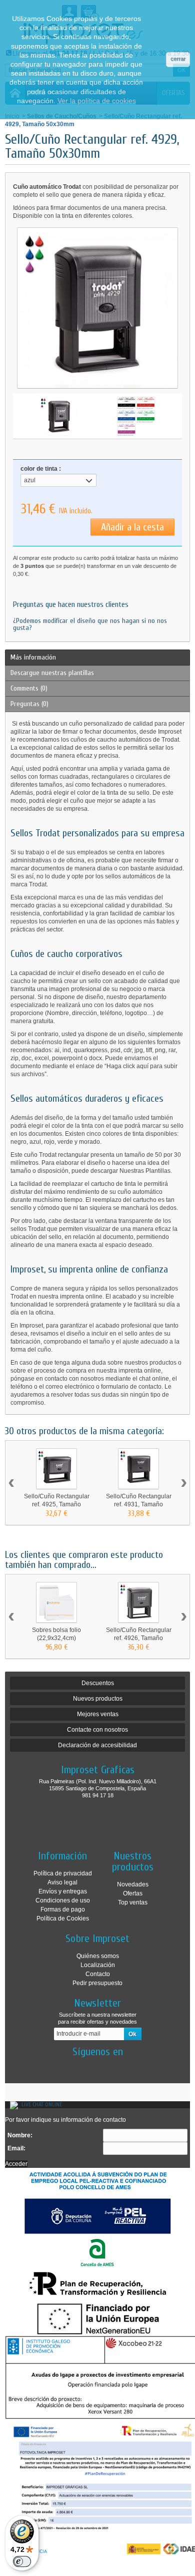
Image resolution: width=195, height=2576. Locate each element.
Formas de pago (63, 1909)
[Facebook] (89, 2067)
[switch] (22, 2561)
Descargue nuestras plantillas (52, 673)
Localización (98, 1965)
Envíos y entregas (63, 1891)
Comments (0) (29, 688)
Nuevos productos (98, 1699)
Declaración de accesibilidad (97, 1745)
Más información (33, 657)
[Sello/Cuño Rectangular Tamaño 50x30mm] (59, 416)
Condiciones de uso (63, 1900)
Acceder (16, 2164)
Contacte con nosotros (97, 1730)
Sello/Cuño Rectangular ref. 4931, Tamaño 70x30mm (139, 1504)
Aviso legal (62, 1882)
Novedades (133, 1884)
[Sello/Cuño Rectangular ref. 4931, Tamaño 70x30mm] (138, 1469)
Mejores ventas (98, 1714)
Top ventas (133, 1902)
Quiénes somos (98, 1956)
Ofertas (133, 1893)
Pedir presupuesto (97, 1983)
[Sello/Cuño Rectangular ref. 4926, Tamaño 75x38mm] (138, 1602)
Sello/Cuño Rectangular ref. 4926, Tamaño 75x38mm (139, 1638)
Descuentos (98, 1683)
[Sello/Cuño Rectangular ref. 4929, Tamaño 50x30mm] (136, 416)
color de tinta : (41, 469)
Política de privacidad (63, 1873)
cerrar (178, 59)
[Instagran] (106, 2067)
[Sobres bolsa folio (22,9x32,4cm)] (56, 1602)
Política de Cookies (63, 1918)
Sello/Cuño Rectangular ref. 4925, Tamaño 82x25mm (57, 1504)
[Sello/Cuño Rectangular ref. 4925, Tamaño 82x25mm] (56, 1469)
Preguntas (29, 704)
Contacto (98, 1974)
